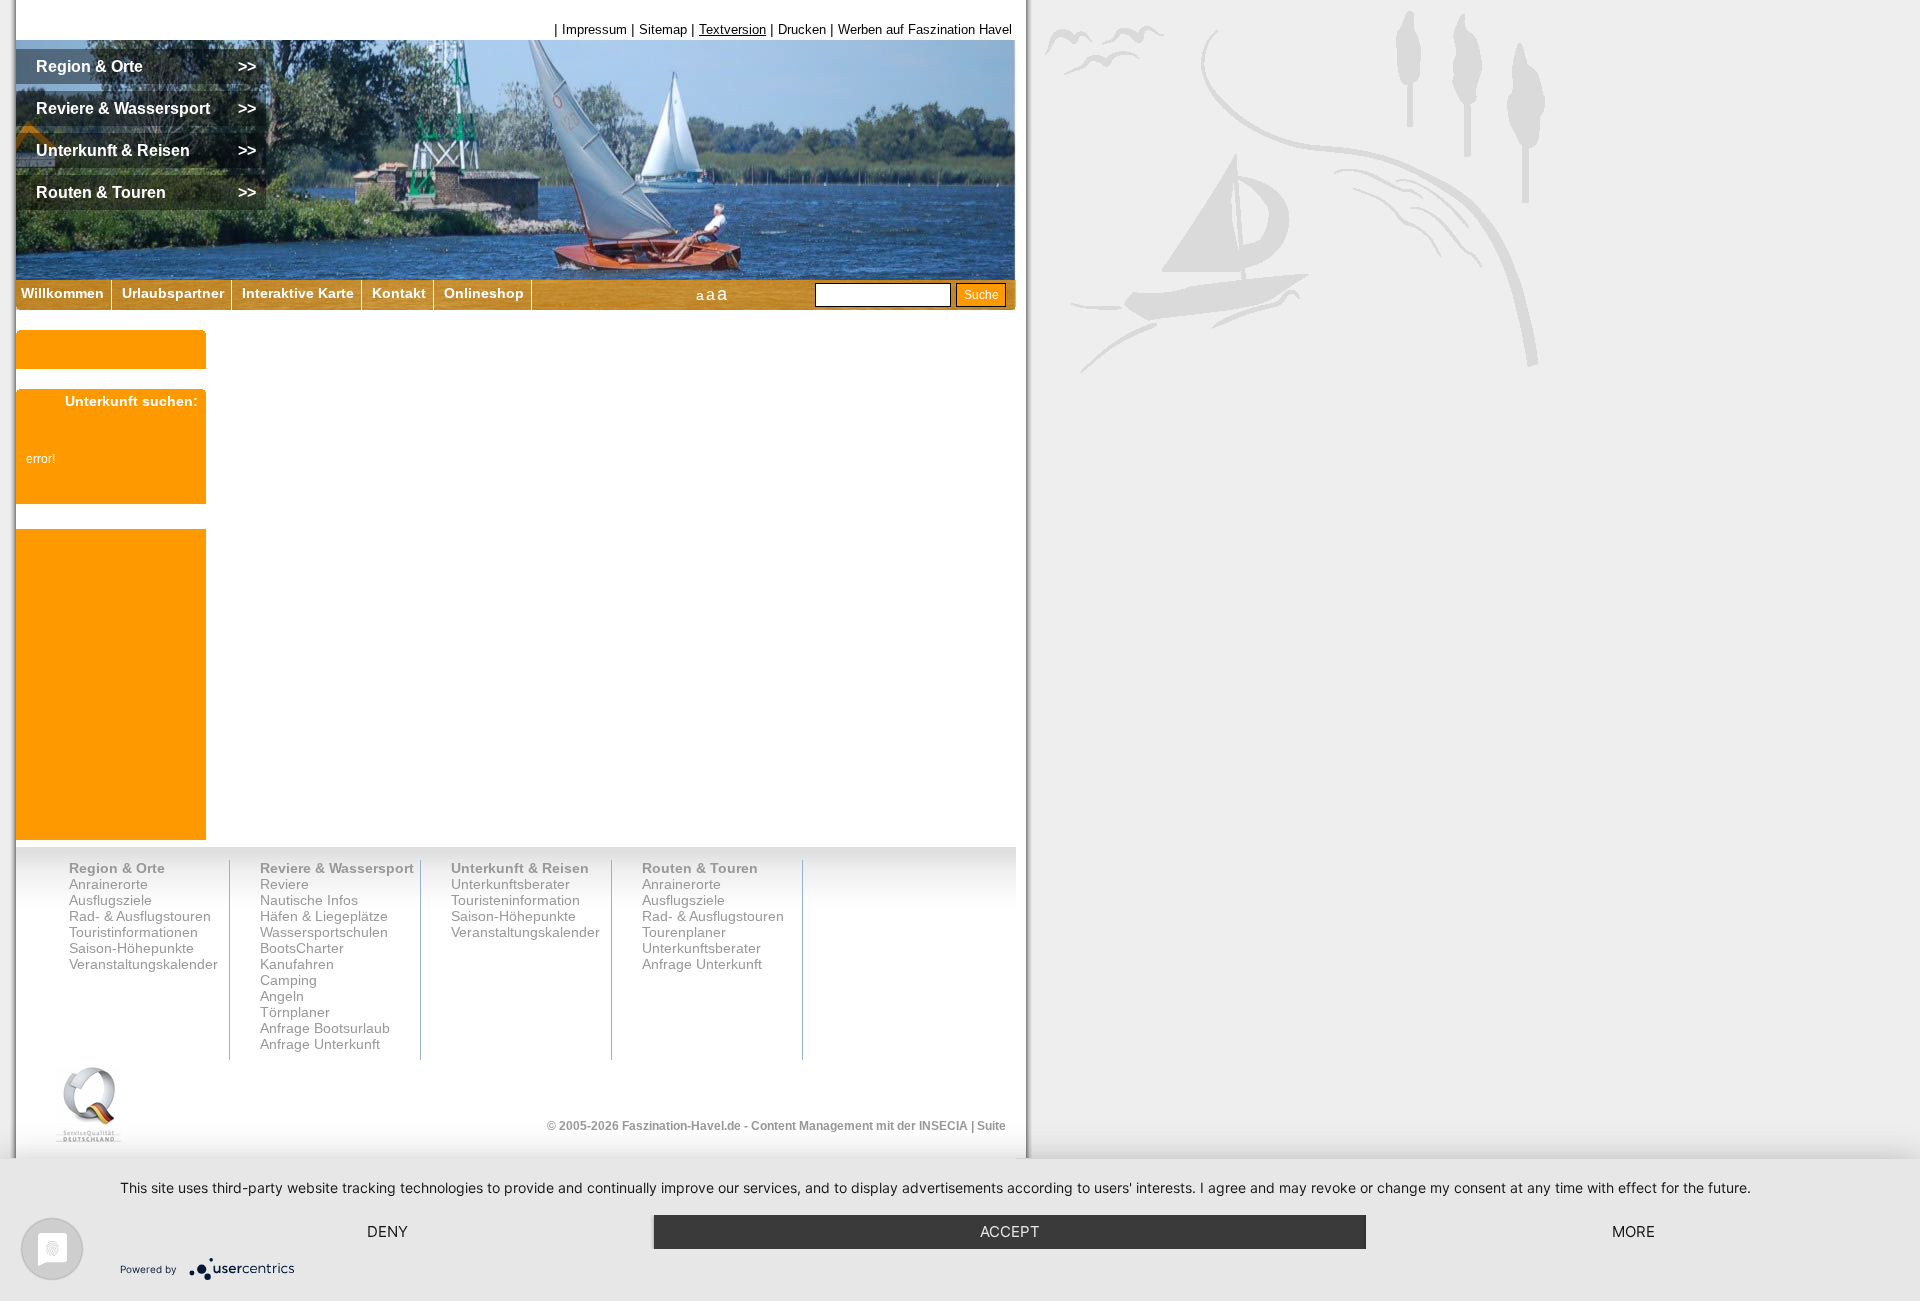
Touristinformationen (133, 932)
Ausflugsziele (110, 900)
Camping (288, 980)
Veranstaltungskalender (143, 964)
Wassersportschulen (324, 932)
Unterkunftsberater (510, 884)
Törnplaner (295, 1012)
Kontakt (399, 293)
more (1633, 1231)
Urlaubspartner (173, 293)
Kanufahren (297, 964)
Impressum (594, 29)
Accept (1010, 1231)
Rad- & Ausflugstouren (140, 916)
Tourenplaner (684, 932)
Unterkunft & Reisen (520, 868)
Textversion (732, 29)
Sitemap (663, 29)
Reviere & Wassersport (337, 868)
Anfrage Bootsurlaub (325, 1028)
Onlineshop (484, 293)
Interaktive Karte (298, 293)
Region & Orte (117, 868)
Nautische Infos (309, 900)
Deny (387, 1231)
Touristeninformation (515, 900)
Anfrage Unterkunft (702, 964)
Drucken (802, 29)
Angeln (282, 996)
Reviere (284, 884)
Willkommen (62, 293)
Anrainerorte (108, 884)
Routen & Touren (700, 868)
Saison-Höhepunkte (131, 948)
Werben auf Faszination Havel (925, 29)
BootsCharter (302, 948)
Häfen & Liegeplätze (324, 916)
